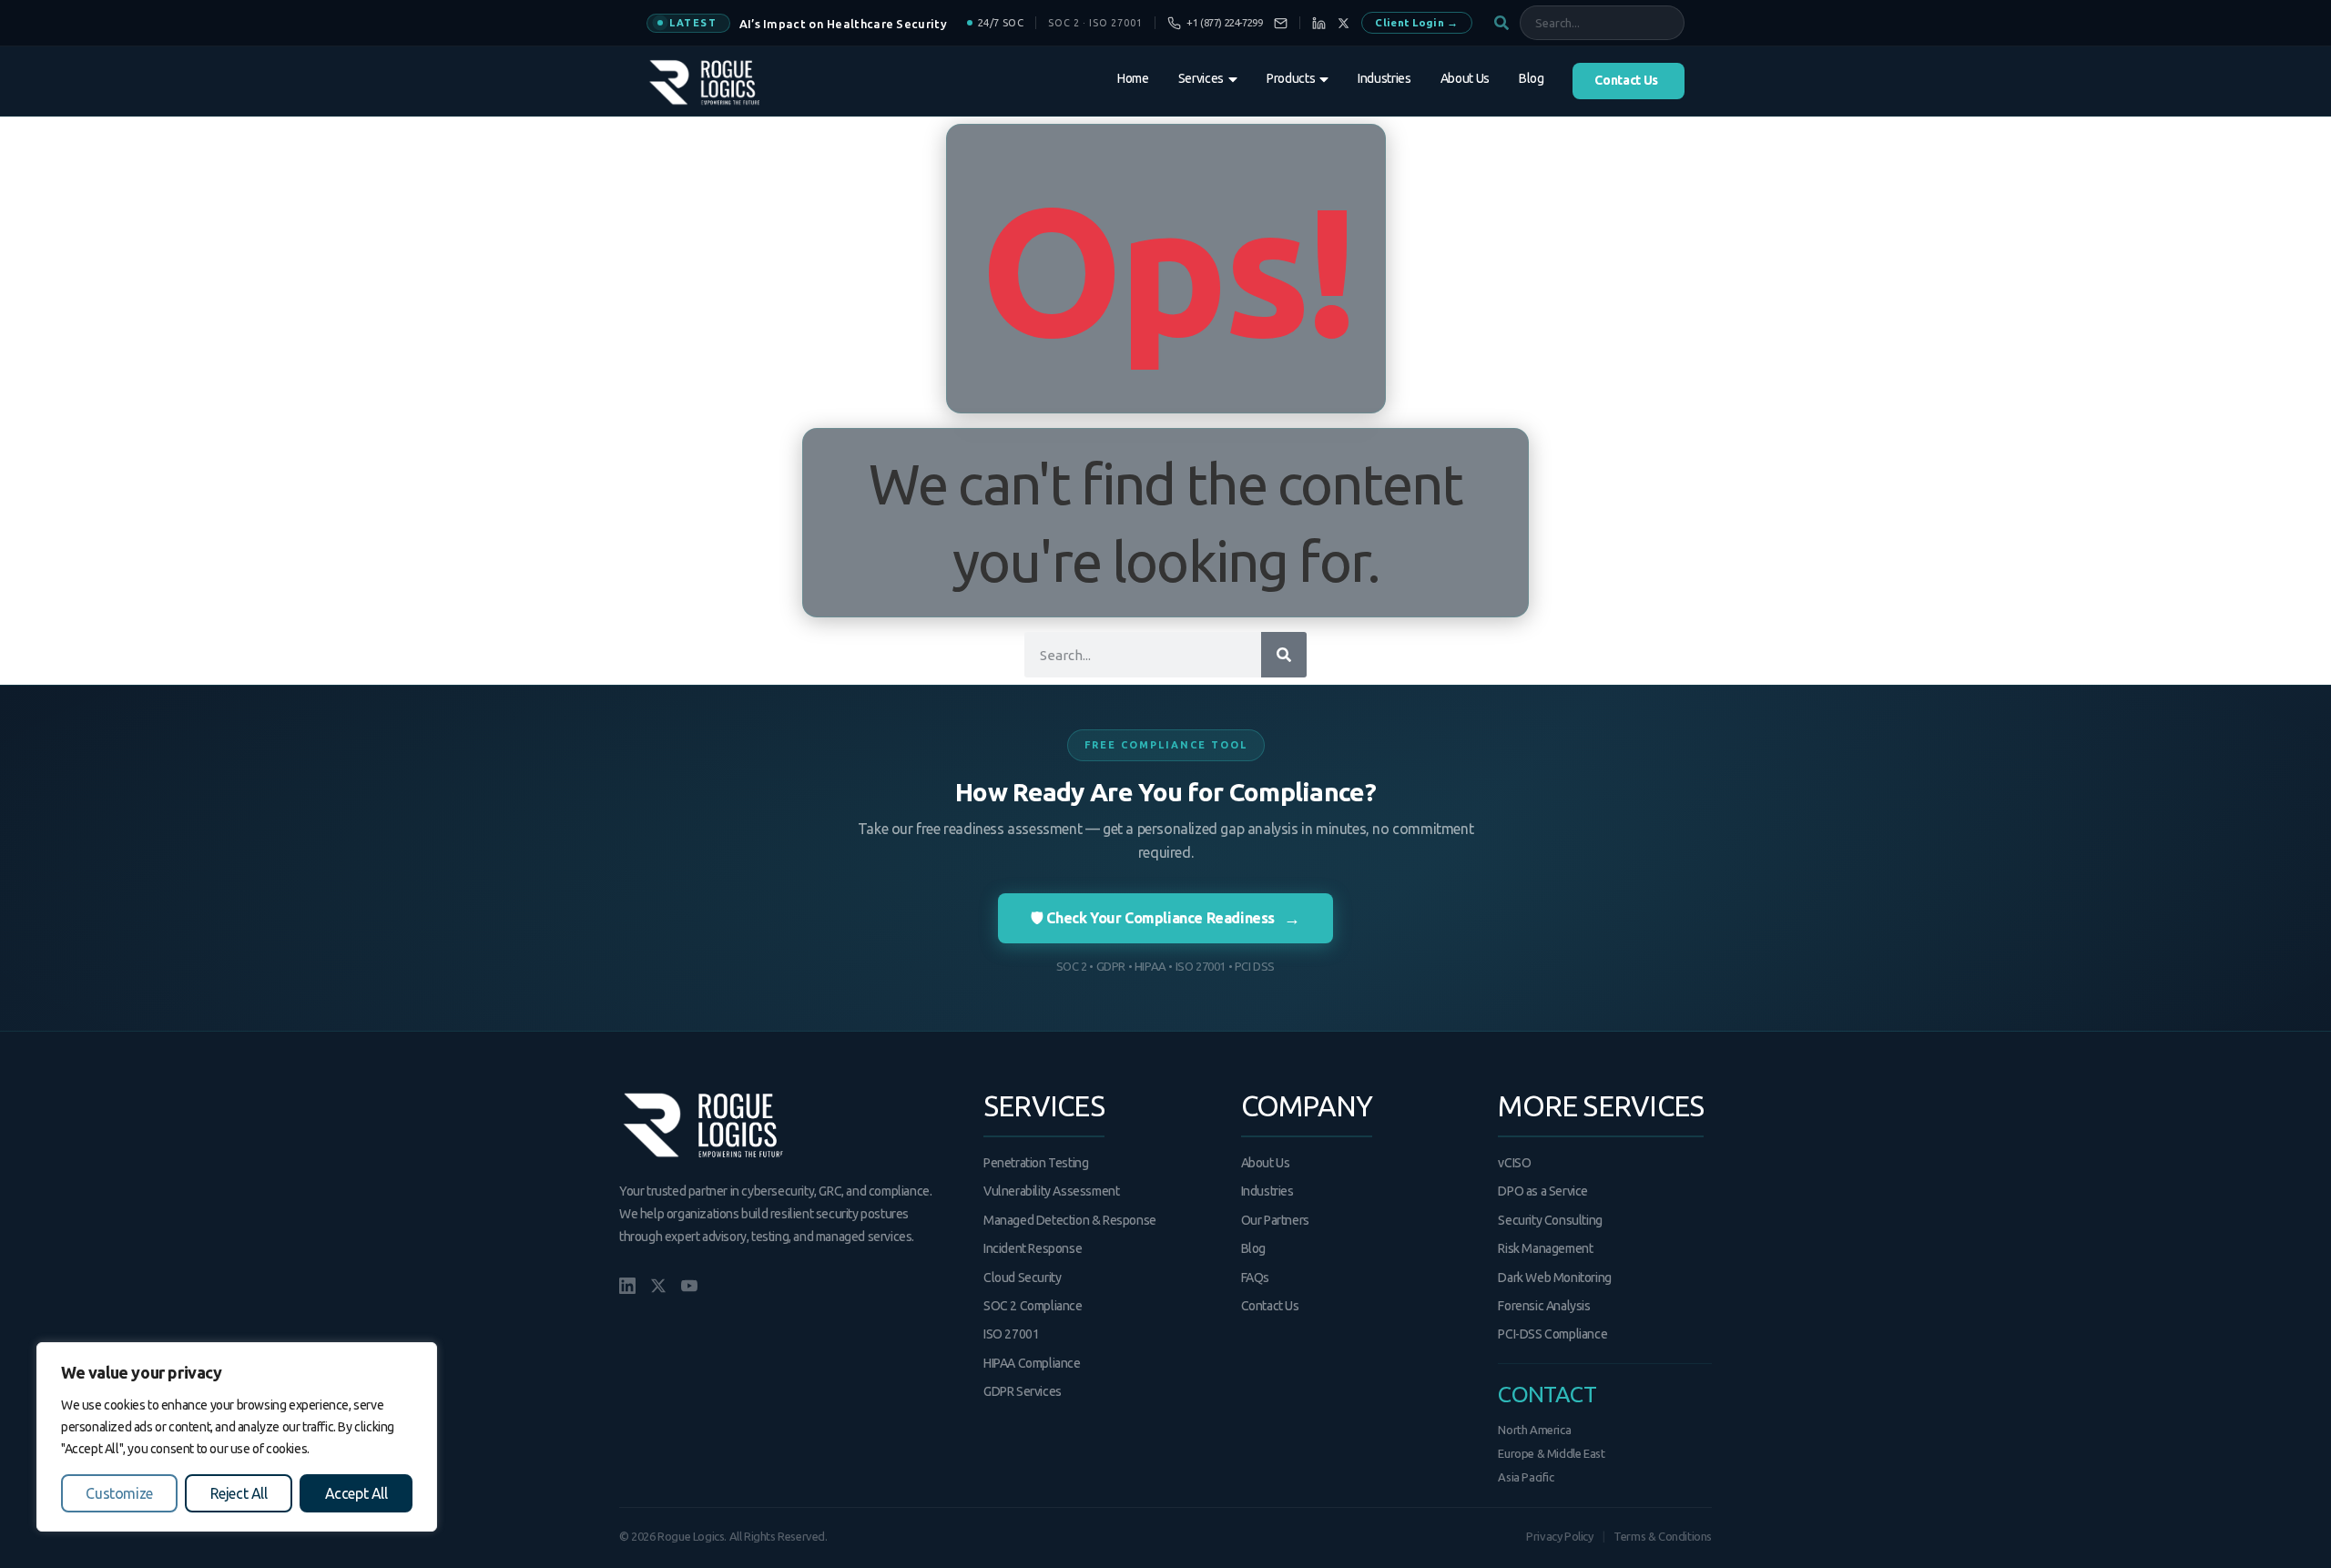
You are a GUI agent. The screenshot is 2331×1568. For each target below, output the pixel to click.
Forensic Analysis (1544, 1306)
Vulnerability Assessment (1051, 1191)
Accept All (356, 1493)
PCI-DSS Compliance (1552, 1334)
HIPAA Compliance (1032, 1363)
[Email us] (1281, 23)
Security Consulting (1550, 1220)
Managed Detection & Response (1070, 1220)
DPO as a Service (1543, 1191)
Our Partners (1275, 1220)
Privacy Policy (1559, 1536)
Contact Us (1270, 1306)
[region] (237, 1437)
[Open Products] (1324, 79)
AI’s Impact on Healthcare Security (843, 24)
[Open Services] (1233, 79)
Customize (119, 1493)
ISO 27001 (1011, 1334)
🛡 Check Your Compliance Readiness (1165, 918)
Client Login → (1416, 22)
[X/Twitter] (658, 1286)
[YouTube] (689, 1286)
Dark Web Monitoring (1554, 1278)
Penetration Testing (1036, 1163)
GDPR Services (1023, 1391)
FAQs (1255, 1278)
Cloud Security (1022, 1278)
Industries (1267, 1191)
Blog (1253, 1248)
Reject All (239, 1493)
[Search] (1284, 655)
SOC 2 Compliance (1033, 1306)
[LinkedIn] (1319, 23)
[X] (1344, 23)
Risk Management (1545, 1248)
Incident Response (1033, 1248)
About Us (1266, 1163)
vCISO (1514, 1163)
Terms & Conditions (1663, 1536)
